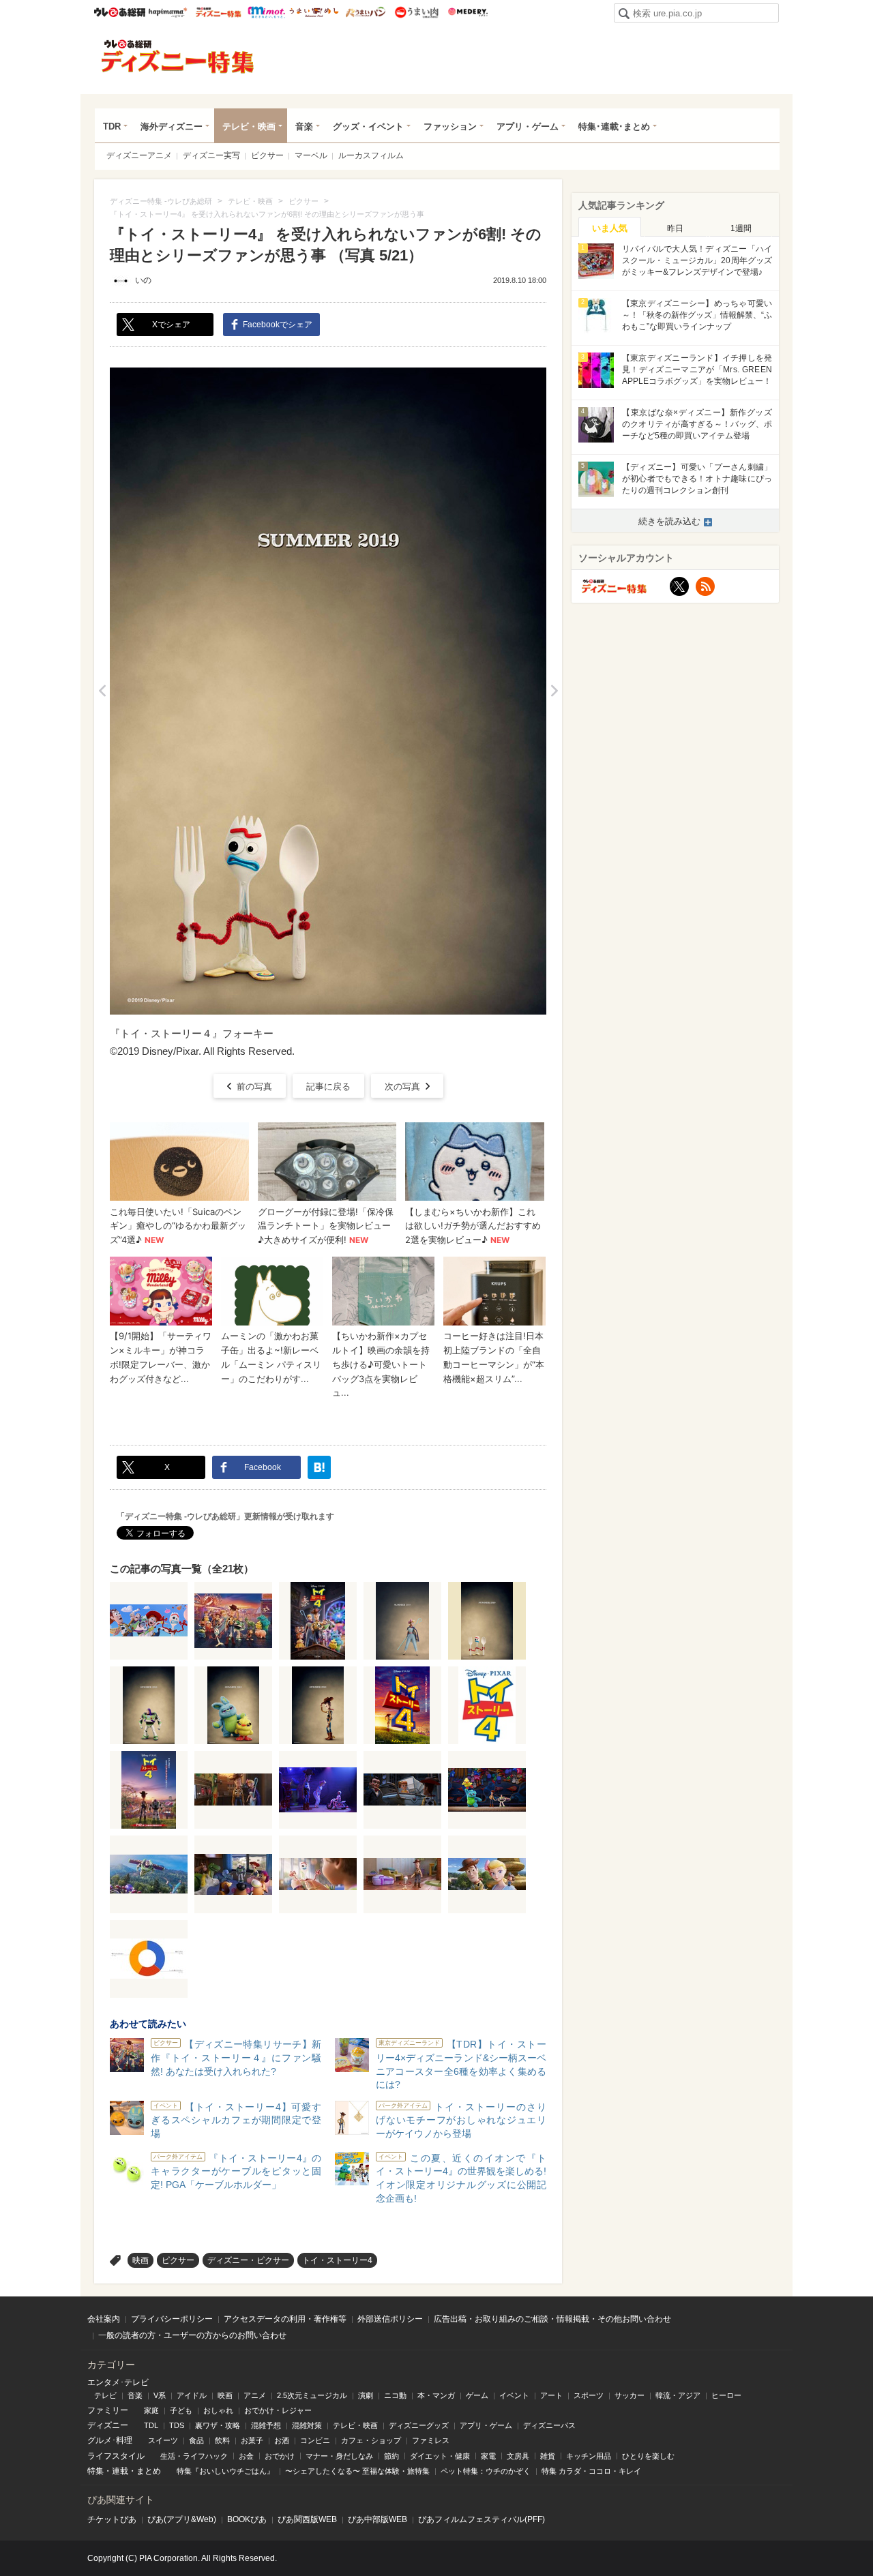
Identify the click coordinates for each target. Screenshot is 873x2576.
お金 (246, 2456)
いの (143, 280)
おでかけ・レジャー (278, 2410)
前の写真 (254, 1087)
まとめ (149, 2471)
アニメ (255, 2395)
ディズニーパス (549, 2425)
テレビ (105, 2395)
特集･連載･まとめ (614, 126)
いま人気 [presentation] (610, 228)
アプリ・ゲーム (528, 126)
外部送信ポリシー (390, 2319)
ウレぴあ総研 (120, 12)
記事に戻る (328, 1087)
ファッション (450, 126)
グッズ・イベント (368, 126)
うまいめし (314, 12)
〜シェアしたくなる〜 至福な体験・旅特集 (357, 2471)
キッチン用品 (589, 2456)
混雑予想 (266, 2425)
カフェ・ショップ (371, 2440)
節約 (391, 2456)
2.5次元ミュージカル (312, 2395)
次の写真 (402, 1087)
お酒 (282, 2440)
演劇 (366, 2395)
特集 (95, 2471)
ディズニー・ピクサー (248, 2260)
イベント (514, 2395)
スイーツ (163, 2440)
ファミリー (108, 2410)
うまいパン (365, 12)
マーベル (311, 155)
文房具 (518, 2456)
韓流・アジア (678, 2395)
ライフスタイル (116, 2456)
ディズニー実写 (211, 155)
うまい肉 (416, 12)
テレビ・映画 (249, 126)
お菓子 (252, 2440)
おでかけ (280, 2456)
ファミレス (431, 2440)
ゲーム (477, 2395)
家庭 (151, 2410)
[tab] (610, 227)
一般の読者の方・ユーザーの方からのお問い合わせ (192, 2335)
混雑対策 (307, 2425)
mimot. (266, 12)
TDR (112, 126)
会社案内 (104, 2319)
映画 (140, 2260)
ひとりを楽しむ (648, 2456)
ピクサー (267, 155)
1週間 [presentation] (741, 228)
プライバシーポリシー (172, 2319)
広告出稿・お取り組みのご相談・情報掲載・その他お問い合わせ (552, 2319)
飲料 (222, 2440)
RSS (705, 586)
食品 (196, 2440)
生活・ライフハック (194, 2456)
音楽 (304, 126)
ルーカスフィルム (371, 155)
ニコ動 (395, 2395)
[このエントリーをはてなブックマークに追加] (319, 1467)
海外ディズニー (172, 126)
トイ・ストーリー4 (337, 2260)
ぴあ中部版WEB (378, 2519)
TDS (177, 2425)
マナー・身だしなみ (339, 2456)
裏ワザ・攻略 (218, 2425)
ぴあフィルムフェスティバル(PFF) (482, 2519)
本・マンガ (436, 2395)
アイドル (192, 2395)
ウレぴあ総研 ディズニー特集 (219, 12)
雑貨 (548, 2456)
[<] (102, 691)
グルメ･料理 (110, 2440)
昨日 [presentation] (675, 228)
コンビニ (315, 2440)
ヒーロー (726, 2395)
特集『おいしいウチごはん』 (225, 2471)
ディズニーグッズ (419, 2425)
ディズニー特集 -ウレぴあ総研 (178, 57)
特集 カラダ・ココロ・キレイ (591, 2471)
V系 (160, 2395)
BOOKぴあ (247, 2519)
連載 (120, 2471)
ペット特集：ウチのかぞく (486, 2471)
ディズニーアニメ (139, 155)
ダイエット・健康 (440, 2456)
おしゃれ (218, 2410)
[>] (554, 691)
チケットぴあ (112, 2519)
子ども (181, 2410)
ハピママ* (167, 12)
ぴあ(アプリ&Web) (182, 2519)
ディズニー (108, 2425)
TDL (151, 2425)
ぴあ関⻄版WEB (307, 2519)
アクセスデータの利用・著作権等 (285, 2319)
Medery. (468, 12)
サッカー (630, 2395)
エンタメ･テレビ (118, 2382)
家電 (488, 2456)
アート (551, 2395)
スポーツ (589, 2395)
